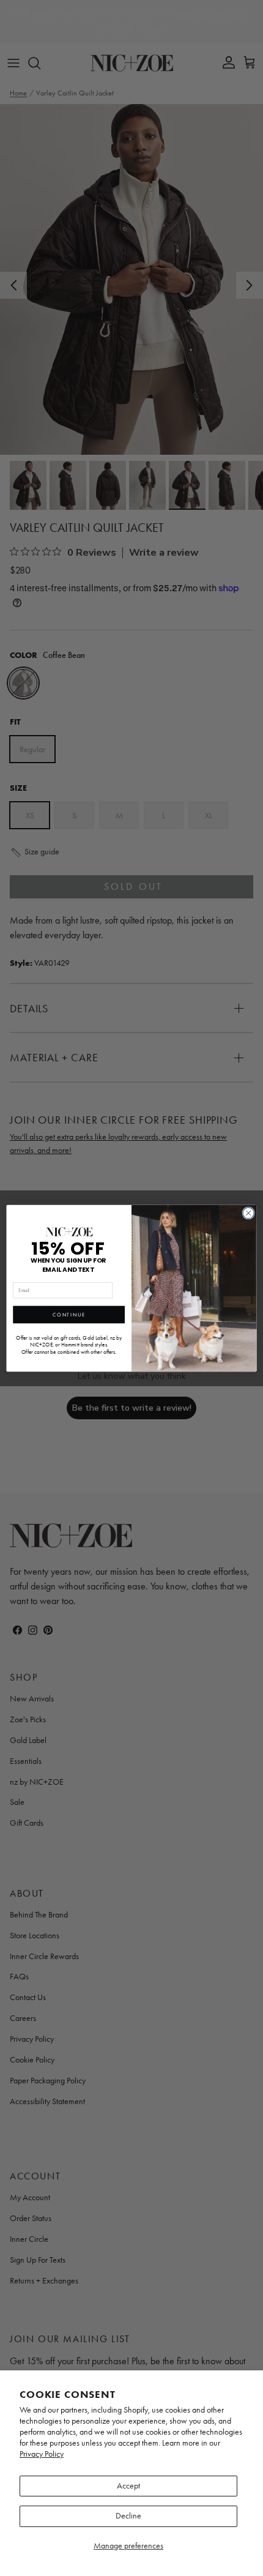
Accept (128, 2486)
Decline (128, 2516)
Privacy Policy (42, 2454)
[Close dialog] (248, 1212)
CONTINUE (69, 1314)
